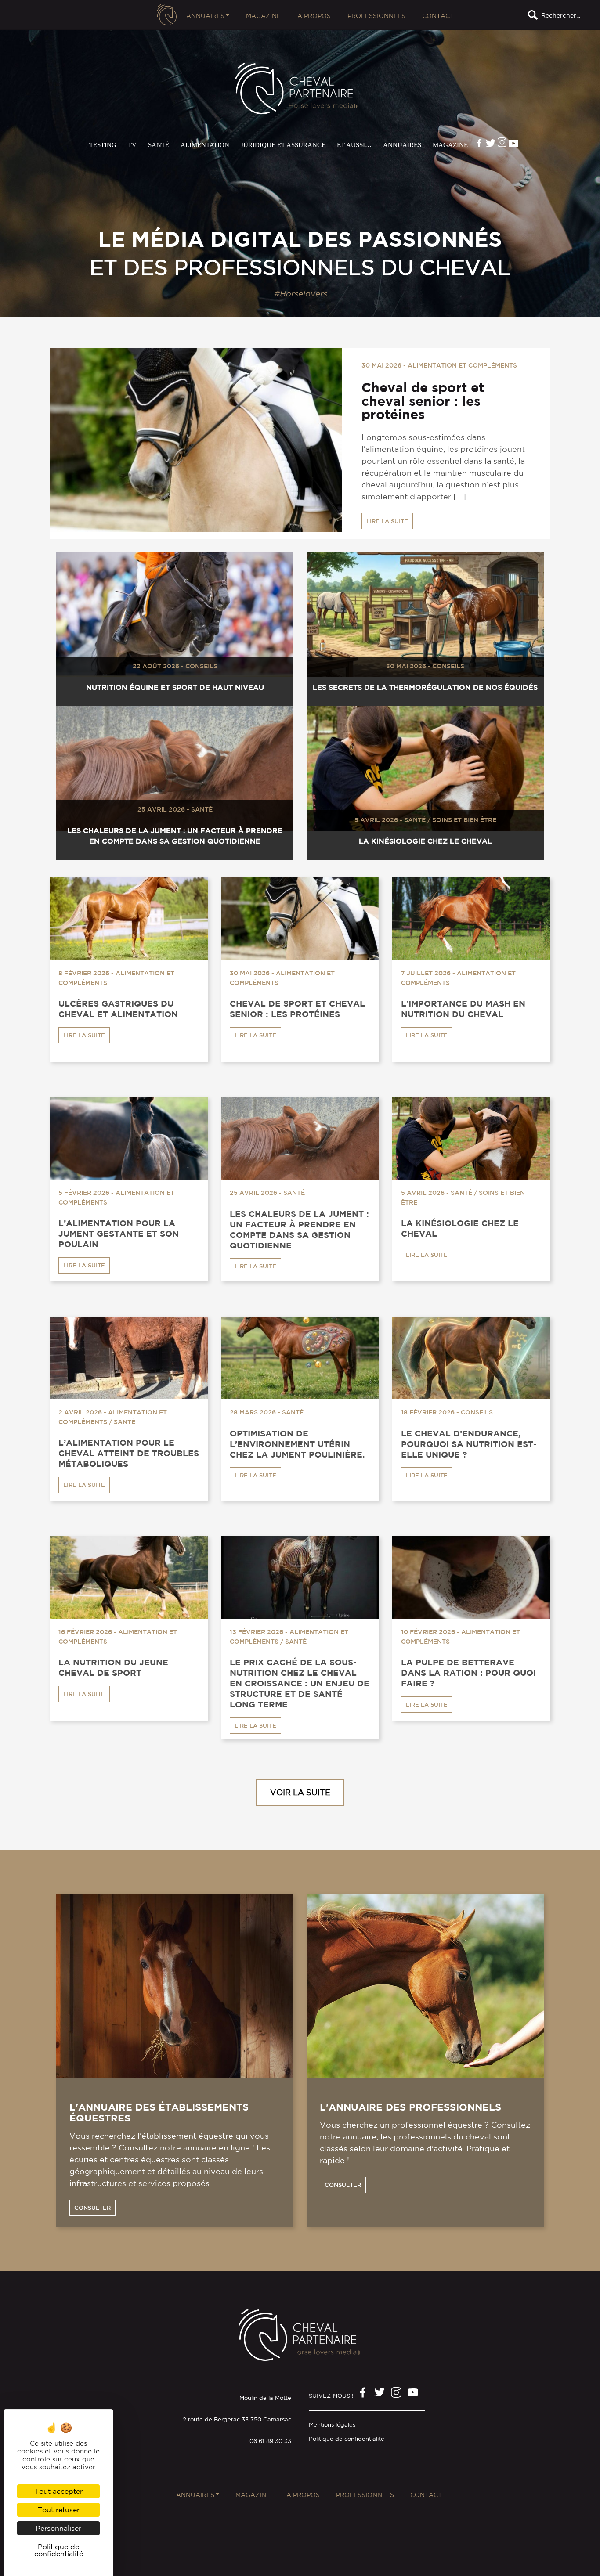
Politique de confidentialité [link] (59, 2550)
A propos (314, 16)
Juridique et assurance (283, 145)
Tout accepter (59, 2491)
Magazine (263, 16)
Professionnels (376, 16)
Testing (103, 145)
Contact (438, 16)
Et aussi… (354, 145)
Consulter (92, 2208)
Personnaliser (58, 2528)
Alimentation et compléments (462, 365)
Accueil (167, 18)
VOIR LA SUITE (300, 1792)
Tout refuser (59, 2510)
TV (132, 145)
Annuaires (205, 16)
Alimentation (205, 145)
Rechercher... (561, 15)
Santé (159, 145)
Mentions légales (332, 2425)
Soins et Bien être (464, 820)
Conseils (201, 666)
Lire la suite (387, 521)
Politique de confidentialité (347, 2439)
